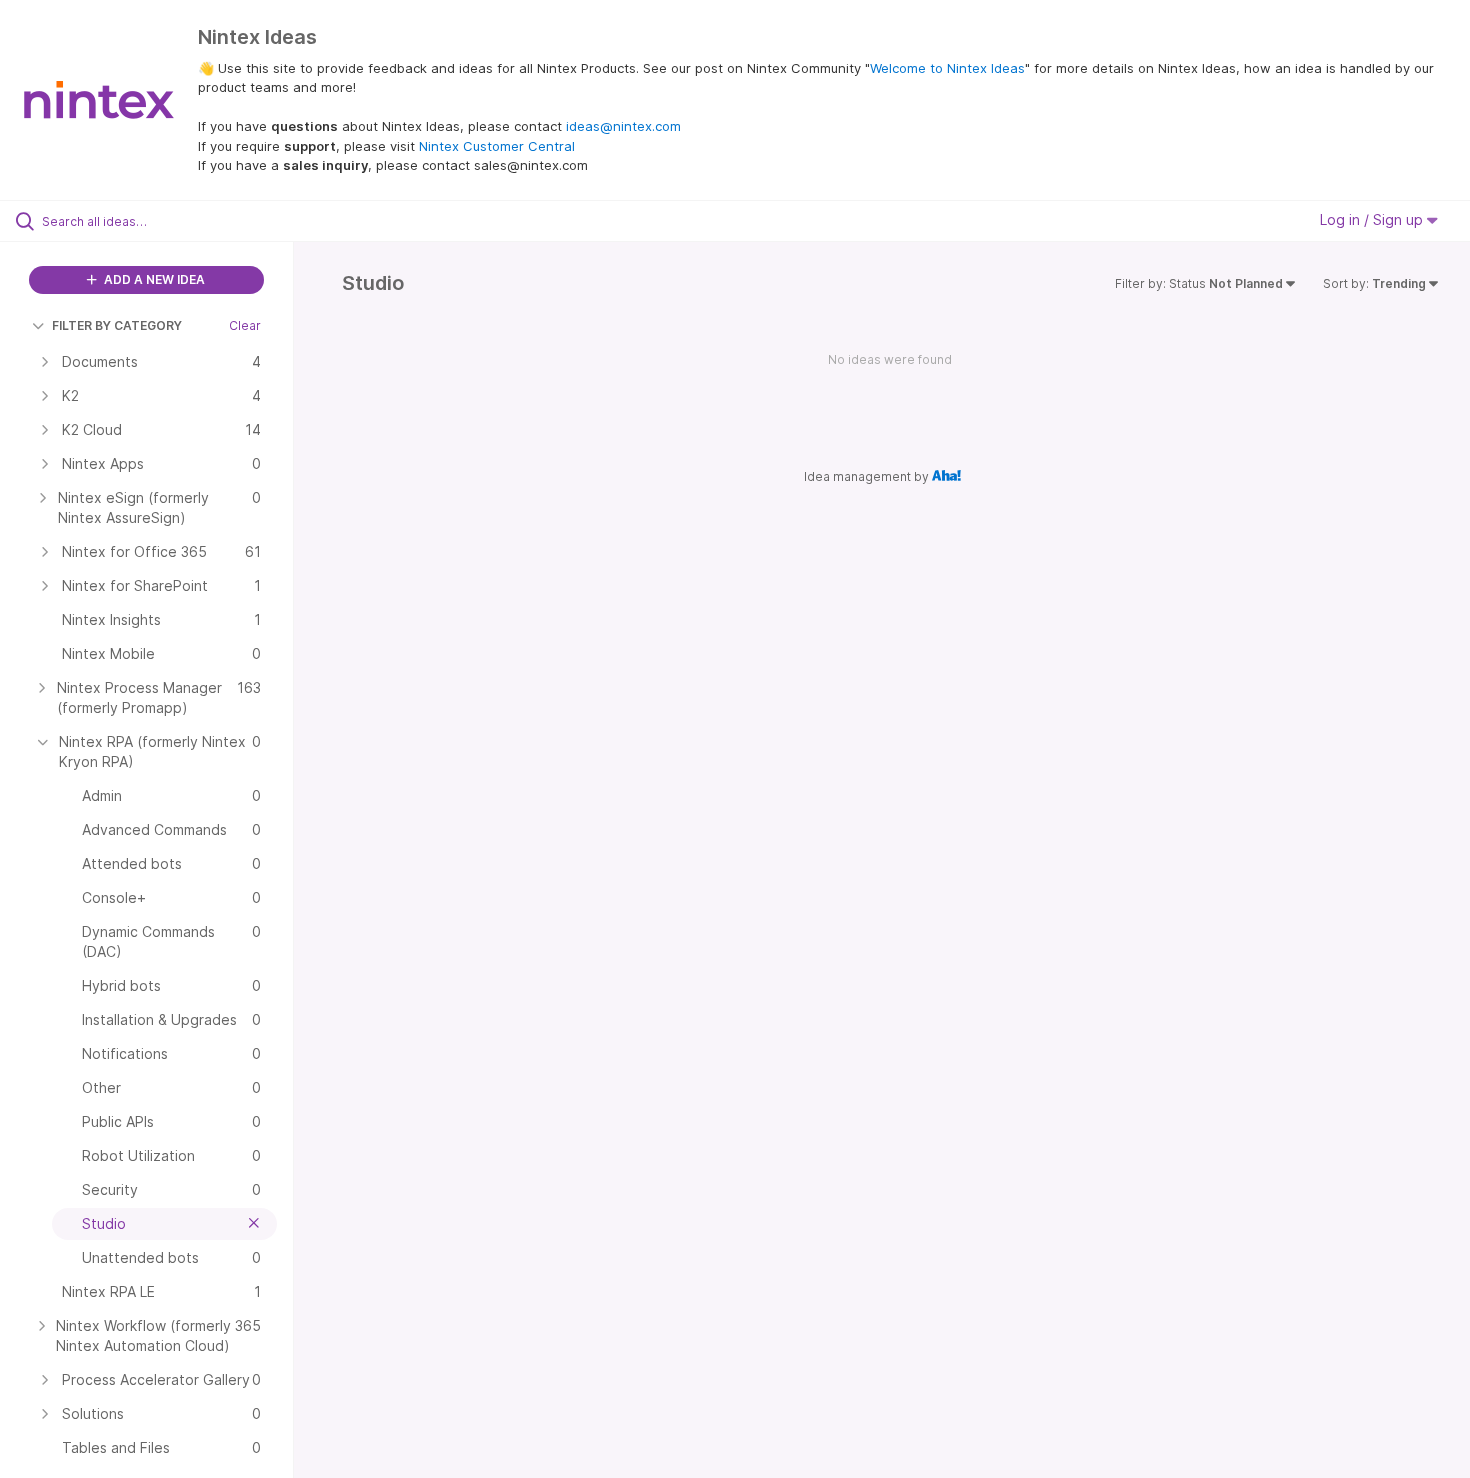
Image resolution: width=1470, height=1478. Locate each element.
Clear (245, 325)
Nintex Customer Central (497, 146)
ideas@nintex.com (623, 126)
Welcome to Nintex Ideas (947, 68)
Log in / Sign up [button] (1373, 219)
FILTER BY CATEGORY (117, 325)
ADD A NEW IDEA (153, 279)
